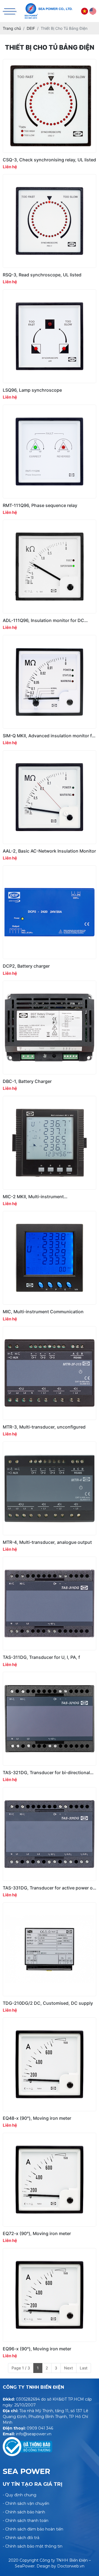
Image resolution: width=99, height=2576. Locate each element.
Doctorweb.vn (71, 2566)
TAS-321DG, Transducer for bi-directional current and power (46, 1773)
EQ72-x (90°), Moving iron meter (37, 2234)
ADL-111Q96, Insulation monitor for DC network (43, 620)
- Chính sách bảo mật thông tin (33, 2546)
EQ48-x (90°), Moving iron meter (37, 2118)
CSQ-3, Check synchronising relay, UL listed (49, 160)
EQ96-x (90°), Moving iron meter (37, 2349)
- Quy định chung (20, 2495)
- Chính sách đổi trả (21, 2538)
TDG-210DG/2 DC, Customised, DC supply (48, 2003)
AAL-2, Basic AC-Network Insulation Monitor (49, 851)
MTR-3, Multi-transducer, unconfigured (44, 1427)
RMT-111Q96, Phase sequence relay (40, 505)
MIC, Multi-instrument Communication (43, 1312)
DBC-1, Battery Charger (27, 1081)
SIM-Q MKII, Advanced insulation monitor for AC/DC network (50, 736)
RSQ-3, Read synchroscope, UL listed (42, 275)
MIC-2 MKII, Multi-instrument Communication (33, 1197)
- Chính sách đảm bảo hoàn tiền (33, 2529)
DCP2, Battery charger (26, 966)
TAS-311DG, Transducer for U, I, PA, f (41, 1657)
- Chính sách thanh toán (26, 2521)
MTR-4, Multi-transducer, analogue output (47, 1542)
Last (84, 2368)
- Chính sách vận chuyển (26, 2503)
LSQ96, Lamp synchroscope (32, 390)
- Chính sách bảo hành (24, 2512)
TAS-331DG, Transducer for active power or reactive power (49, 1888)
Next (68, 2368)
